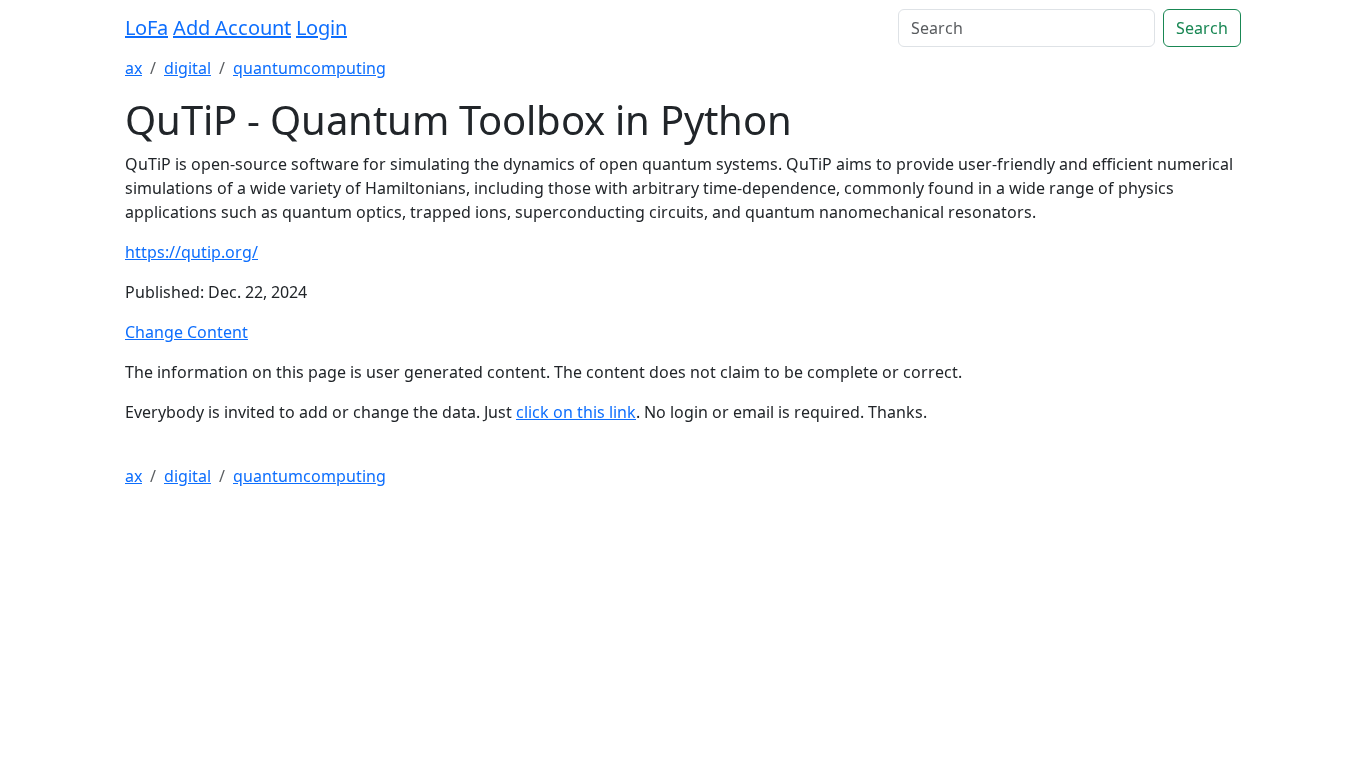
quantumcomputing (309, 68)
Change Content (186, 332)
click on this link (576, 412)
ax (133, 68)
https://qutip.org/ (191, 252)
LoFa (146, 27)
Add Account (232, 27)
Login (321, 27)
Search (1202, 28)
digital (187, 68)
